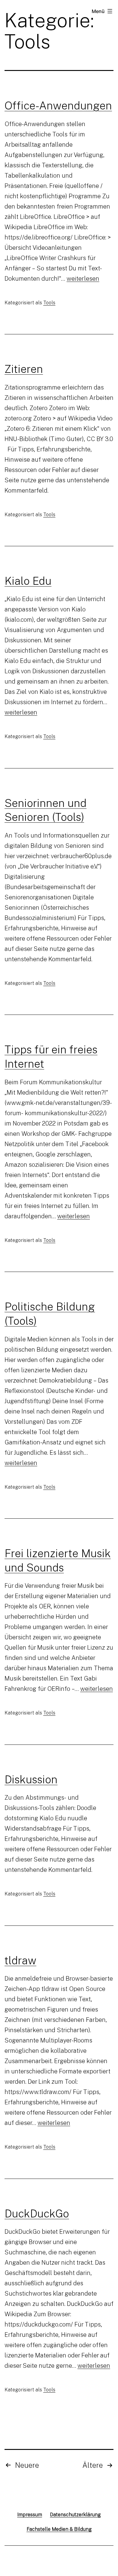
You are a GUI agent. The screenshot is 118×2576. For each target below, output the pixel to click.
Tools (49, 303)
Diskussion (31, 1779)
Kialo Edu (28, 580)
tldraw (20, 1960)
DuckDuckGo (37, 2213)
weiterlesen (83, 278)
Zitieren (24, 369)
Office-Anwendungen (58, 105)
